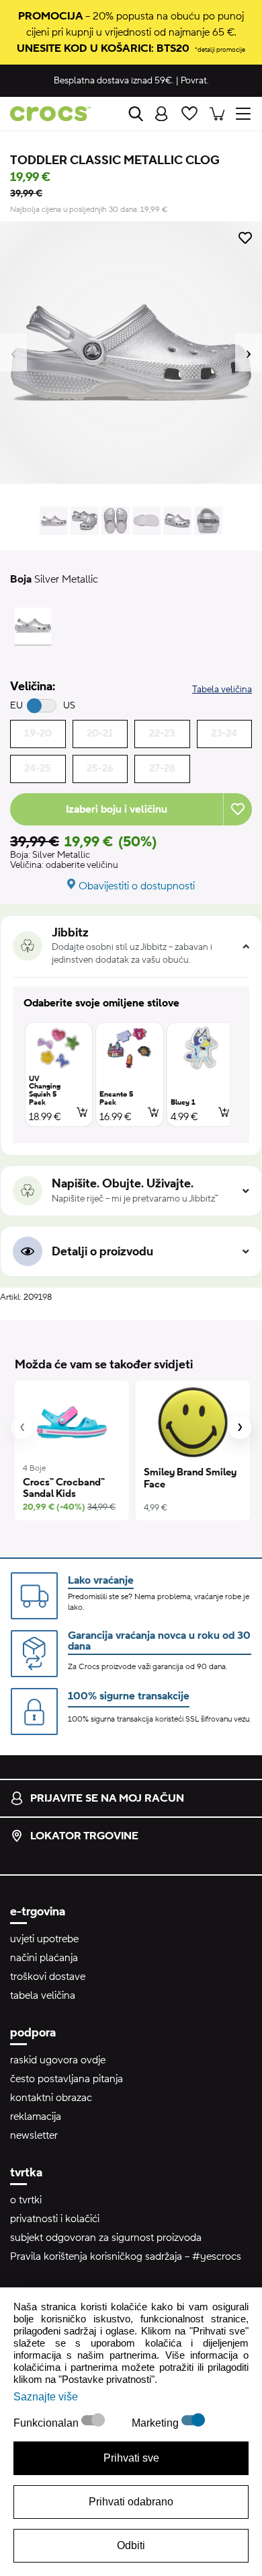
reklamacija (36, 2117)
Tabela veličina (222, 690)
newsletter (34, 2135)
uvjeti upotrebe (44, 1939)
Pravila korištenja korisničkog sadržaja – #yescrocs (126, 2256)
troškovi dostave (48, 1977)
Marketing (157, 2423)
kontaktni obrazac (51, 2098)
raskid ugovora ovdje (58, 2060)
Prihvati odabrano (131, 2502)
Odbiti (131, 2545)
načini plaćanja (44, 1958)
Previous (13, 353)
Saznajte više (46, 2397)
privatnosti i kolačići (55, 2219)
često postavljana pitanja (67, 2079)
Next (249, 353)
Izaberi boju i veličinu (117, 809)
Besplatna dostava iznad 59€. (114, 81)
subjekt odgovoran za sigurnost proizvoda (106, 2238)
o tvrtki (26, 2200)
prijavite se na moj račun (107, 1798)
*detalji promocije (220, 49)
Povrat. (195, 81)
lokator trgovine (84, 1836)
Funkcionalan (47, 2423)
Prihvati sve (131, 2458)
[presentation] (22, 1428)
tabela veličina (43, 1995)
